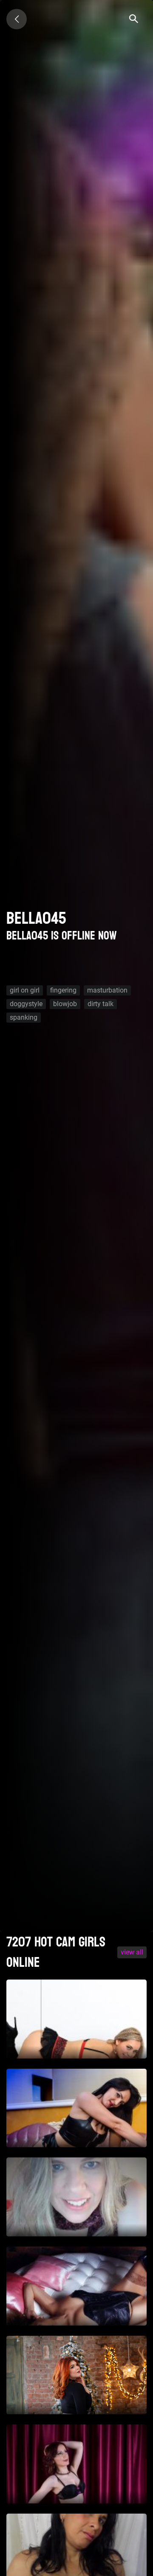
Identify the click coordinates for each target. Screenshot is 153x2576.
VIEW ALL (132, 1952)
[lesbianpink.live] (17, 19)
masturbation (107, 990)
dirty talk (101, 1004)
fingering (63, 990)
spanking (24, 1017)
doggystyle (26, 1004)
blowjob (65, 1004)
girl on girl (25, 990)
